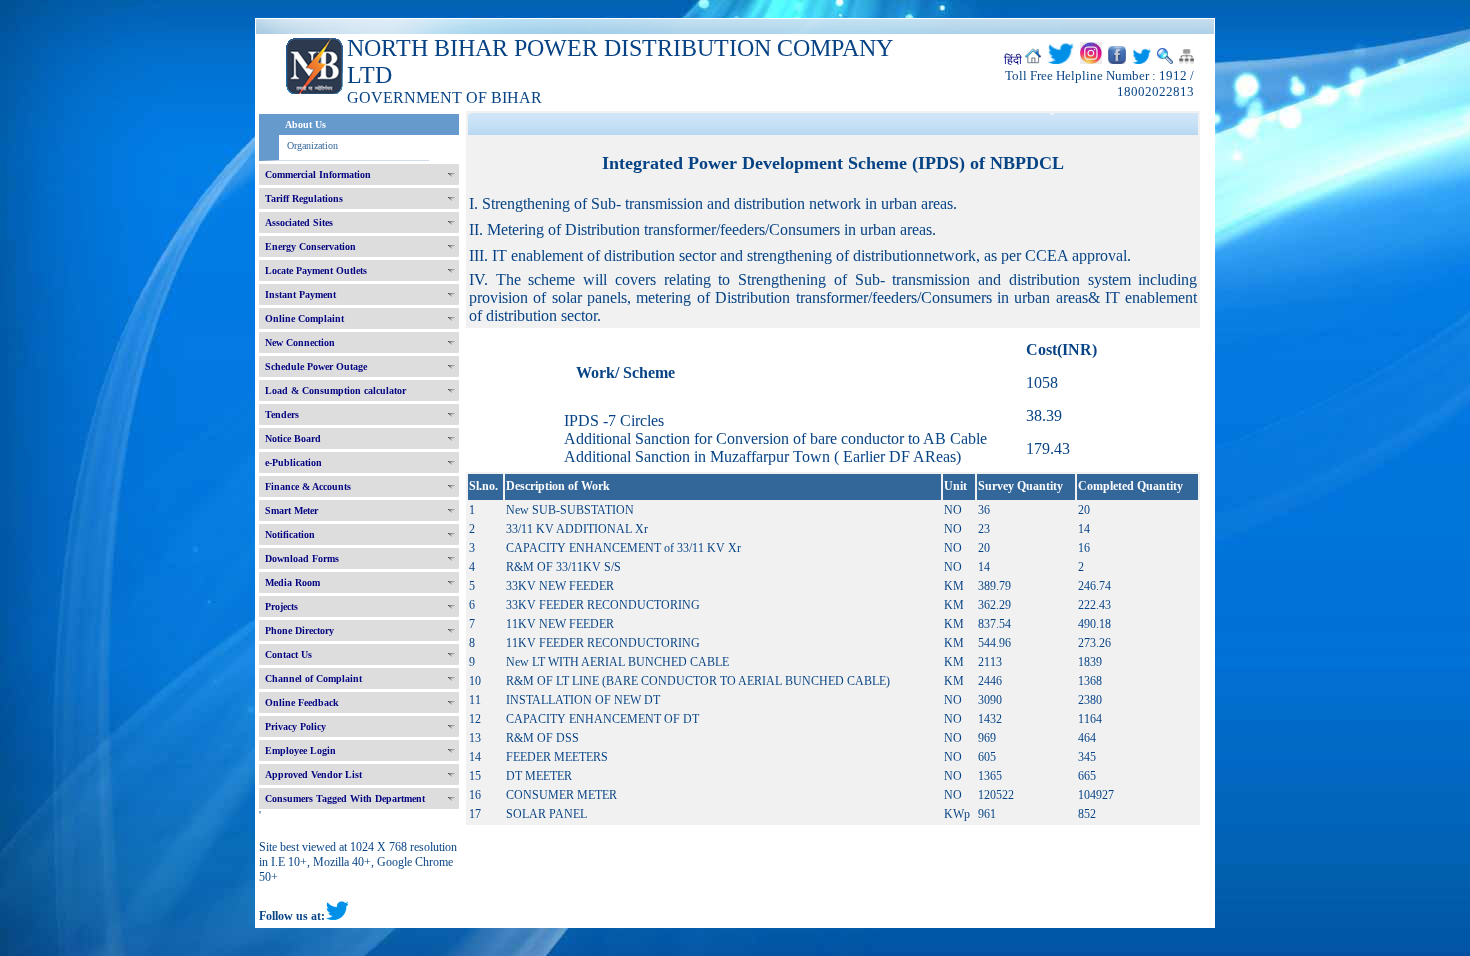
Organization (312, 145)
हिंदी (1013, 60)
